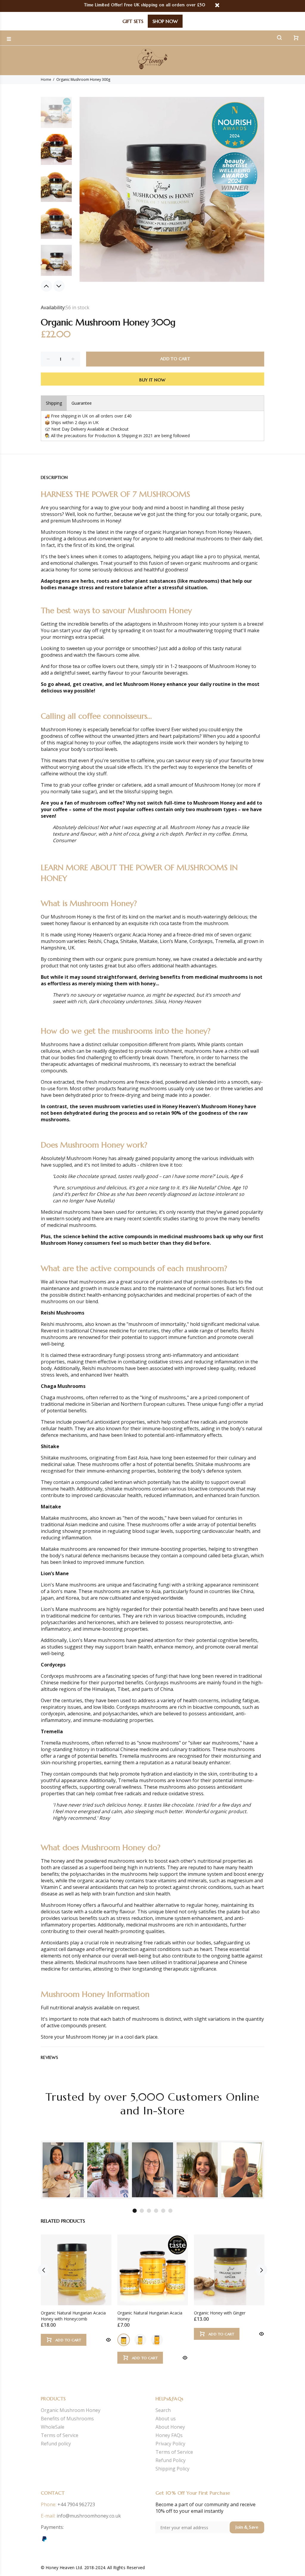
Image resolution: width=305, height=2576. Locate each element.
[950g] (157, 2340)
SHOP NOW (165, 21)
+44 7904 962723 (76, 2504)
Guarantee (82, 403)
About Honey (170, 2427)
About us (166, 2419)
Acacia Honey (147, 935)
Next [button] (59, 286)
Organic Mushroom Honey (71, 2410)
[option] (56, 115)
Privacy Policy (170, 2444)
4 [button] (156, 2211)
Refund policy (56, 2444)
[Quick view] (108, 2340)
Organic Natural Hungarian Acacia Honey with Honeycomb (73, 2316)
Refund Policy (171, 2460)
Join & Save (247, 2527)
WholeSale (53, 2427)
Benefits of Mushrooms (67, 2419)
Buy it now (152, 380)
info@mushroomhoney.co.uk (89, 2516)
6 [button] (170, 2211)
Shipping (54, 403)
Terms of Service (60, 2435)
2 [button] (142, 2211)
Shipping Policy (172, 2469)
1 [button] (135, 2211)
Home (46, 79)
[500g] (140, 2340)
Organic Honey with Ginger (220, 2313)
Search (163, 2410)
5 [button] (163, 2211)
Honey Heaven (234, 532)
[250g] (124, 2340)
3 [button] (149, 2211)
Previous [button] (46, 286)
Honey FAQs (169, 2435)
